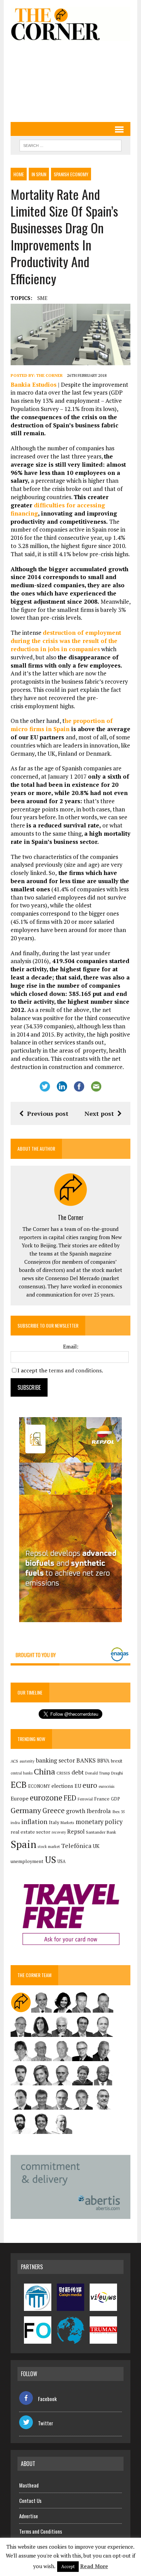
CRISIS (63, 1773)
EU (78, 1786)
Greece (54, 1811)
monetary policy (99, 1822)
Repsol (76, 1832)
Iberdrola (99, 1811)
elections (62, 1786)
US (50, 1860)
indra (15, 1823)
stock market (49, 1846)
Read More (94, 2566)
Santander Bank (101, 1832)
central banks (22, 1773)
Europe (20, 1798)
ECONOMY (39, 1786)
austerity (27, 1761)
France (102, 1799)
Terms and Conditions (41, 2531)
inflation (34, 1822)
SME (42, 298)
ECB (19, 1785)
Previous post (48, 1113)
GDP (116, 1799)
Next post (99, 1113)
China (44, 1772)
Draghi (117, 1773)
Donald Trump (98, 1773)
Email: (71, 1346)
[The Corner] (70, 24)
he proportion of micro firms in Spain (62, 725)
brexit (117, 1761)
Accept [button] (68, 2566)
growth (76, 1811)
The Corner (49, 375)
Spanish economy (71, 174)
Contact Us (30, 2500)
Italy (54, 1822)
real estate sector (30, 1832)
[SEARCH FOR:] (70, 145)
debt (78, 1772)
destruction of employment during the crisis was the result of (66, 641)
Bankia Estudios (34, 385)
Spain (23, 1844)
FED (70, 1798)
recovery (59, 1832)
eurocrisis (106, 1786)
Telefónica (76, 1846)
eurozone (46, 1798)
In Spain (39, 174)
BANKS (86, 1760)
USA (62, 1861)
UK (96, 1846)
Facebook (47, 2399)
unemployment (27, 1861)
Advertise (29, 2516)
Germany (26, 1810)
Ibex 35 (119, 1812)
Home (19, 174)
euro (90, 1785)
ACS (14, 1761)
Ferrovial (85, 1799)
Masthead (29, 2485)
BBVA (103, 1761)
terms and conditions (75, 1370)
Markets (67, 1823)
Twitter (46, 2423)
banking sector (55, 1760)
